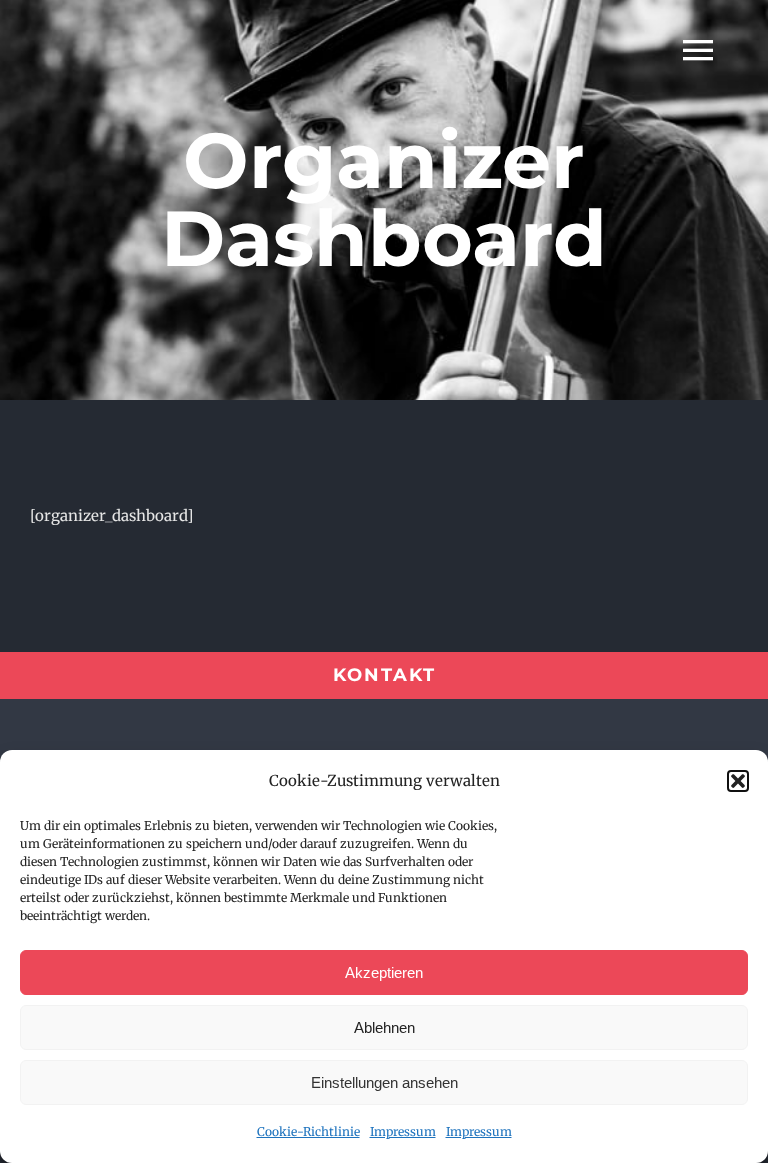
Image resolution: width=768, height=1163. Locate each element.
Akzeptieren (384, 972)
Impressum (403, 1131)
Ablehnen (384, 1027)
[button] (738, 781)
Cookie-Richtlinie (308, 1131)
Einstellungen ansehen (384, 1082)
